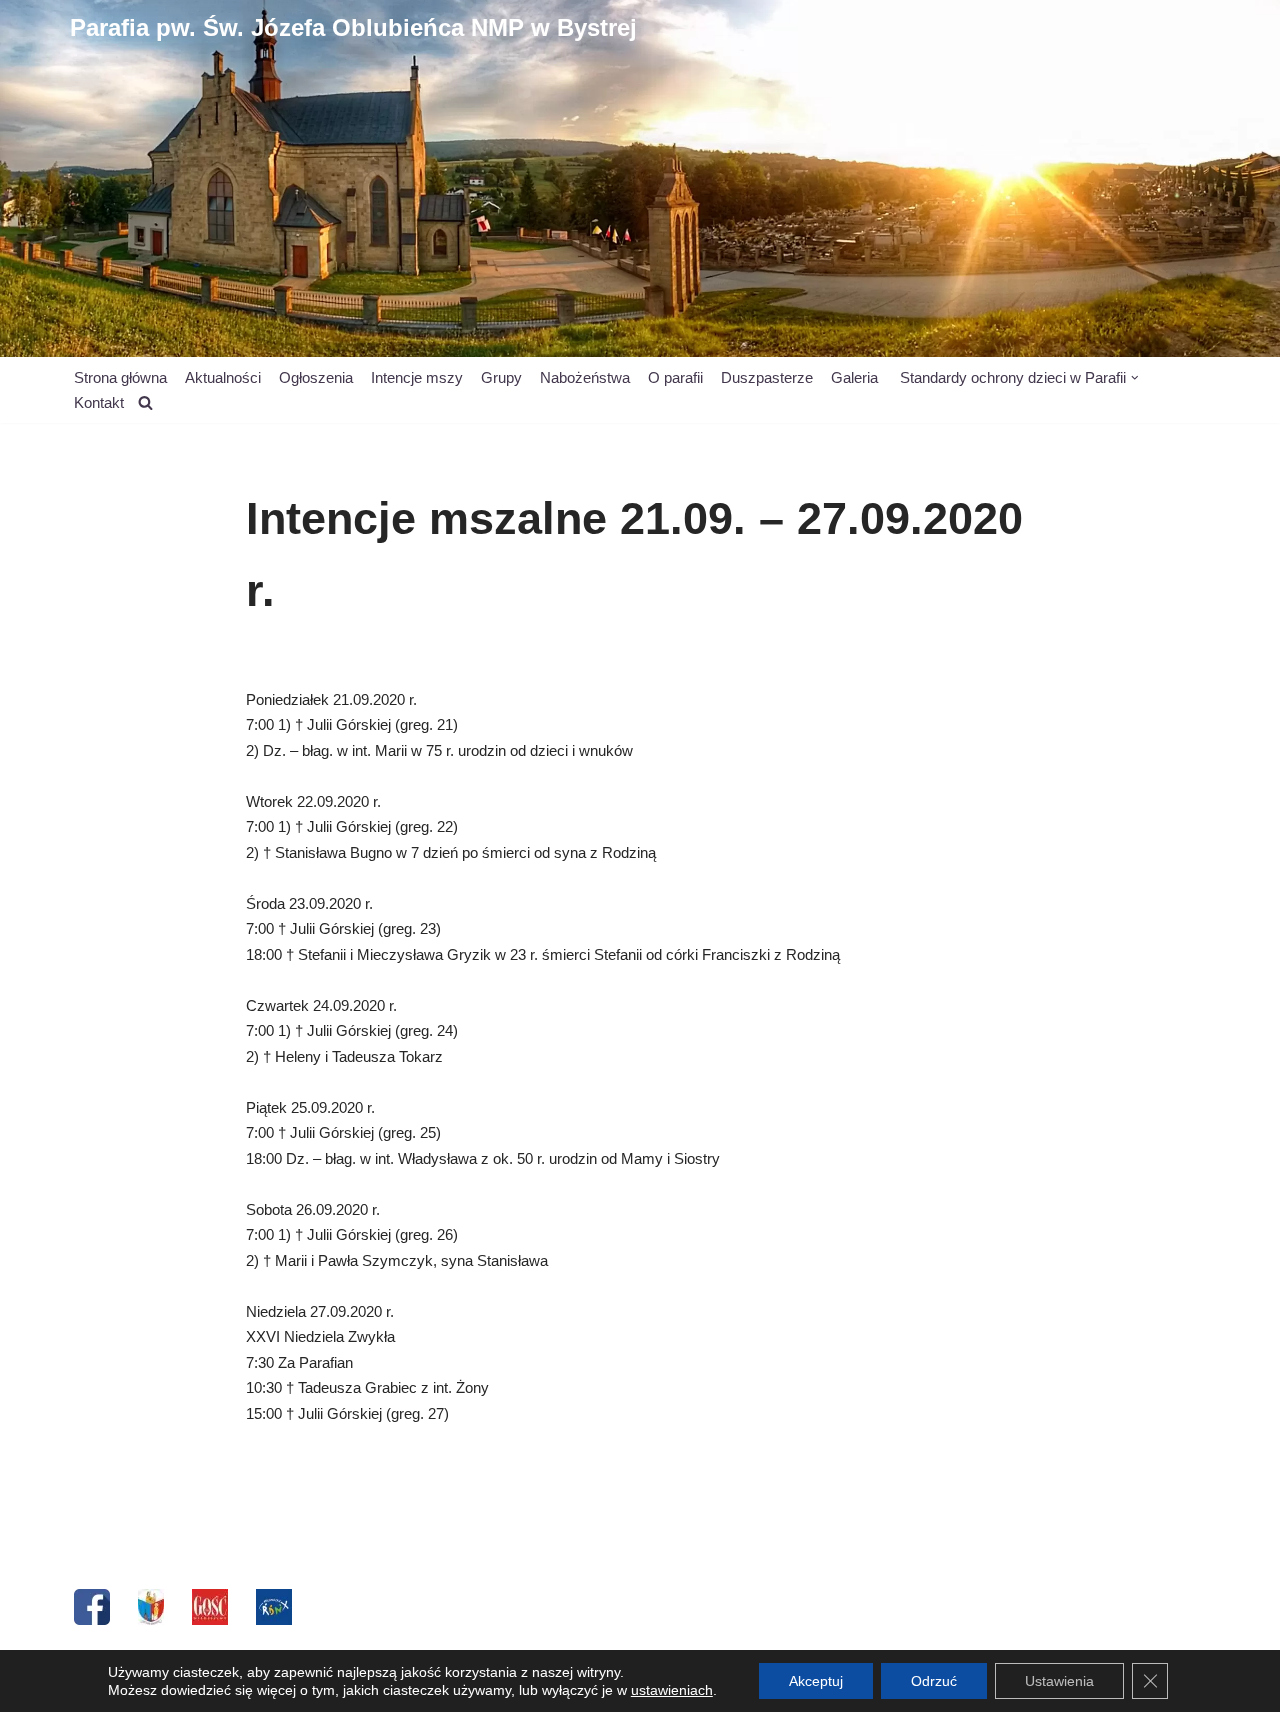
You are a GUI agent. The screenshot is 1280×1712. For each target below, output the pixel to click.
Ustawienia (1059, 1681)
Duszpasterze (767, 377)
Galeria (854, 377)
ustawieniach (672, 1690)
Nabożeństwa (585, 377)
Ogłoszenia (316, 377)
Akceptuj (816, 1681)
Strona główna (120, 377)
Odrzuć (934, 1681)
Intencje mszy (417, 377)
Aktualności (223, 377)
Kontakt (99, 402)
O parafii (675, 377)
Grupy (501, 377)
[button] (1135, 378)
